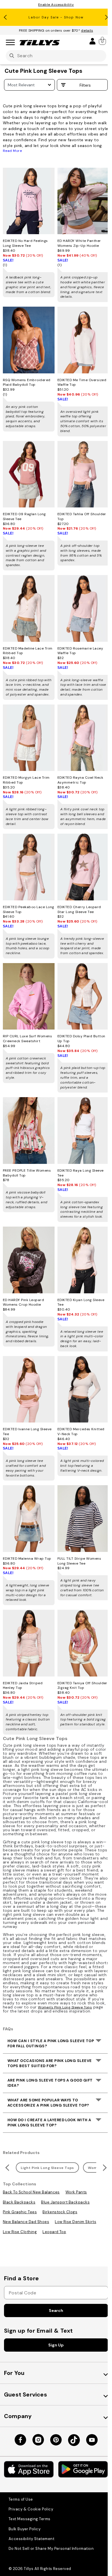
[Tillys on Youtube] (92, 2440)
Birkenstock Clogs (60, 2212)
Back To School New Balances (31, 2192)
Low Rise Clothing (20, 2232)
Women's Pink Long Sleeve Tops (65, 2007)
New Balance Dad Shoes (26, 2222)
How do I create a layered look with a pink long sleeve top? (49, 2123)
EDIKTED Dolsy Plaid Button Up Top (81, 1039)
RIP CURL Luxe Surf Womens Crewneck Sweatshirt (27, 1039)
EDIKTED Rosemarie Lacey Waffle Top (80, 651)
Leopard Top (54, 2232)
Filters (85, 85)
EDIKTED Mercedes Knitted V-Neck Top (81, 1432)
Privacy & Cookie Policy (31, 2509)
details (87, 30)
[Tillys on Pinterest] (56, 2440)
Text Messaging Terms (30, 2519)
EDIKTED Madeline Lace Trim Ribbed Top (28, 651)
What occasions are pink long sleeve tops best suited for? (50, 2063)
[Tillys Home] (40, 43)
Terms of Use (21, 2499)
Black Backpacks (19, 2202)
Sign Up (56, 2345)
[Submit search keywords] (12, 56)
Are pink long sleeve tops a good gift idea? (50, 2083)
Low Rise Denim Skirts (76, 2222)
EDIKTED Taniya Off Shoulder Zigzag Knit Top (82, 1686)
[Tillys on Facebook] (20, 2440)
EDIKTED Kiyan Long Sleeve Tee (81, 1302)
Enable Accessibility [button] (56, 5)
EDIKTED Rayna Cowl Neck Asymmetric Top (80, 780)
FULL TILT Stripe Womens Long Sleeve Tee (79, 1561)
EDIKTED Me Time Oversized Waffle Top (82, 382)
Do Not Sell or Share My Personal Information (51, 2549)
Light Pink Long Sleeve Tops (47, 2168)
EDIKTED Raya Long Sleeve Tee (81, 1173)
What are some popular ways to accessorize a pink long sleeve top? (48, 2103)
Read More (12, 151)
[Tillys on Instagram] (38, 2440)
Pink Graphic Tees (20, 2212)
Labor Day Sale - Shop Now (56, 17)
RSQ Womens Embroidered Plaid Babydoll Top (27, 382)
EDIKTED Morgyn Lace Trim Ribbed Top (26, 780)
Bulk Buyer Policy (25, 2529)
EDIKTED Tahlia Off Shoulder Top (82, 516)
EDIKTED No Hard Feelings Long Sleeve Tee (25, 243)
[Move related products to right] (106, 2168)
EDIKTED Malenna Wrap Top (27, 1559)
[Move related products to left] (6, 2168)
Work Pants (76, 2192)
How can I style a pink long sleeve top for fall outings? (51, 2043)
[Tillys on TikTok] (74, 2440)
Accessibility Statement (31, 2539)
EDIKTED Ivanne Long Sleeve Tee (27, 1432)
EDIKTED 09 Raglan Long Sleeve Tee (24, 516)
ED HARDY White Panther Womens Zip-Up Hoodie (79, 243)
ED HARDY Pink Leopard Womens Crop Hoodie (23, 1302)
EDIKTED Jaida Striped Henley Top (23, 1686)
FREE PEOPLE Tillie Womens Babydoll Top (27, 1173)
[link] (103, 41)
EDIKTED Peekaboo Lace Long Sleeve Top (28, 909)
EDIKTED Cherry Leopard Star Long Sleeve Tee (79, 909)
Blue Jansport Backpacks (65, 2202)
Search (56, 2310)
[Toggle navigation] (10, 43)
